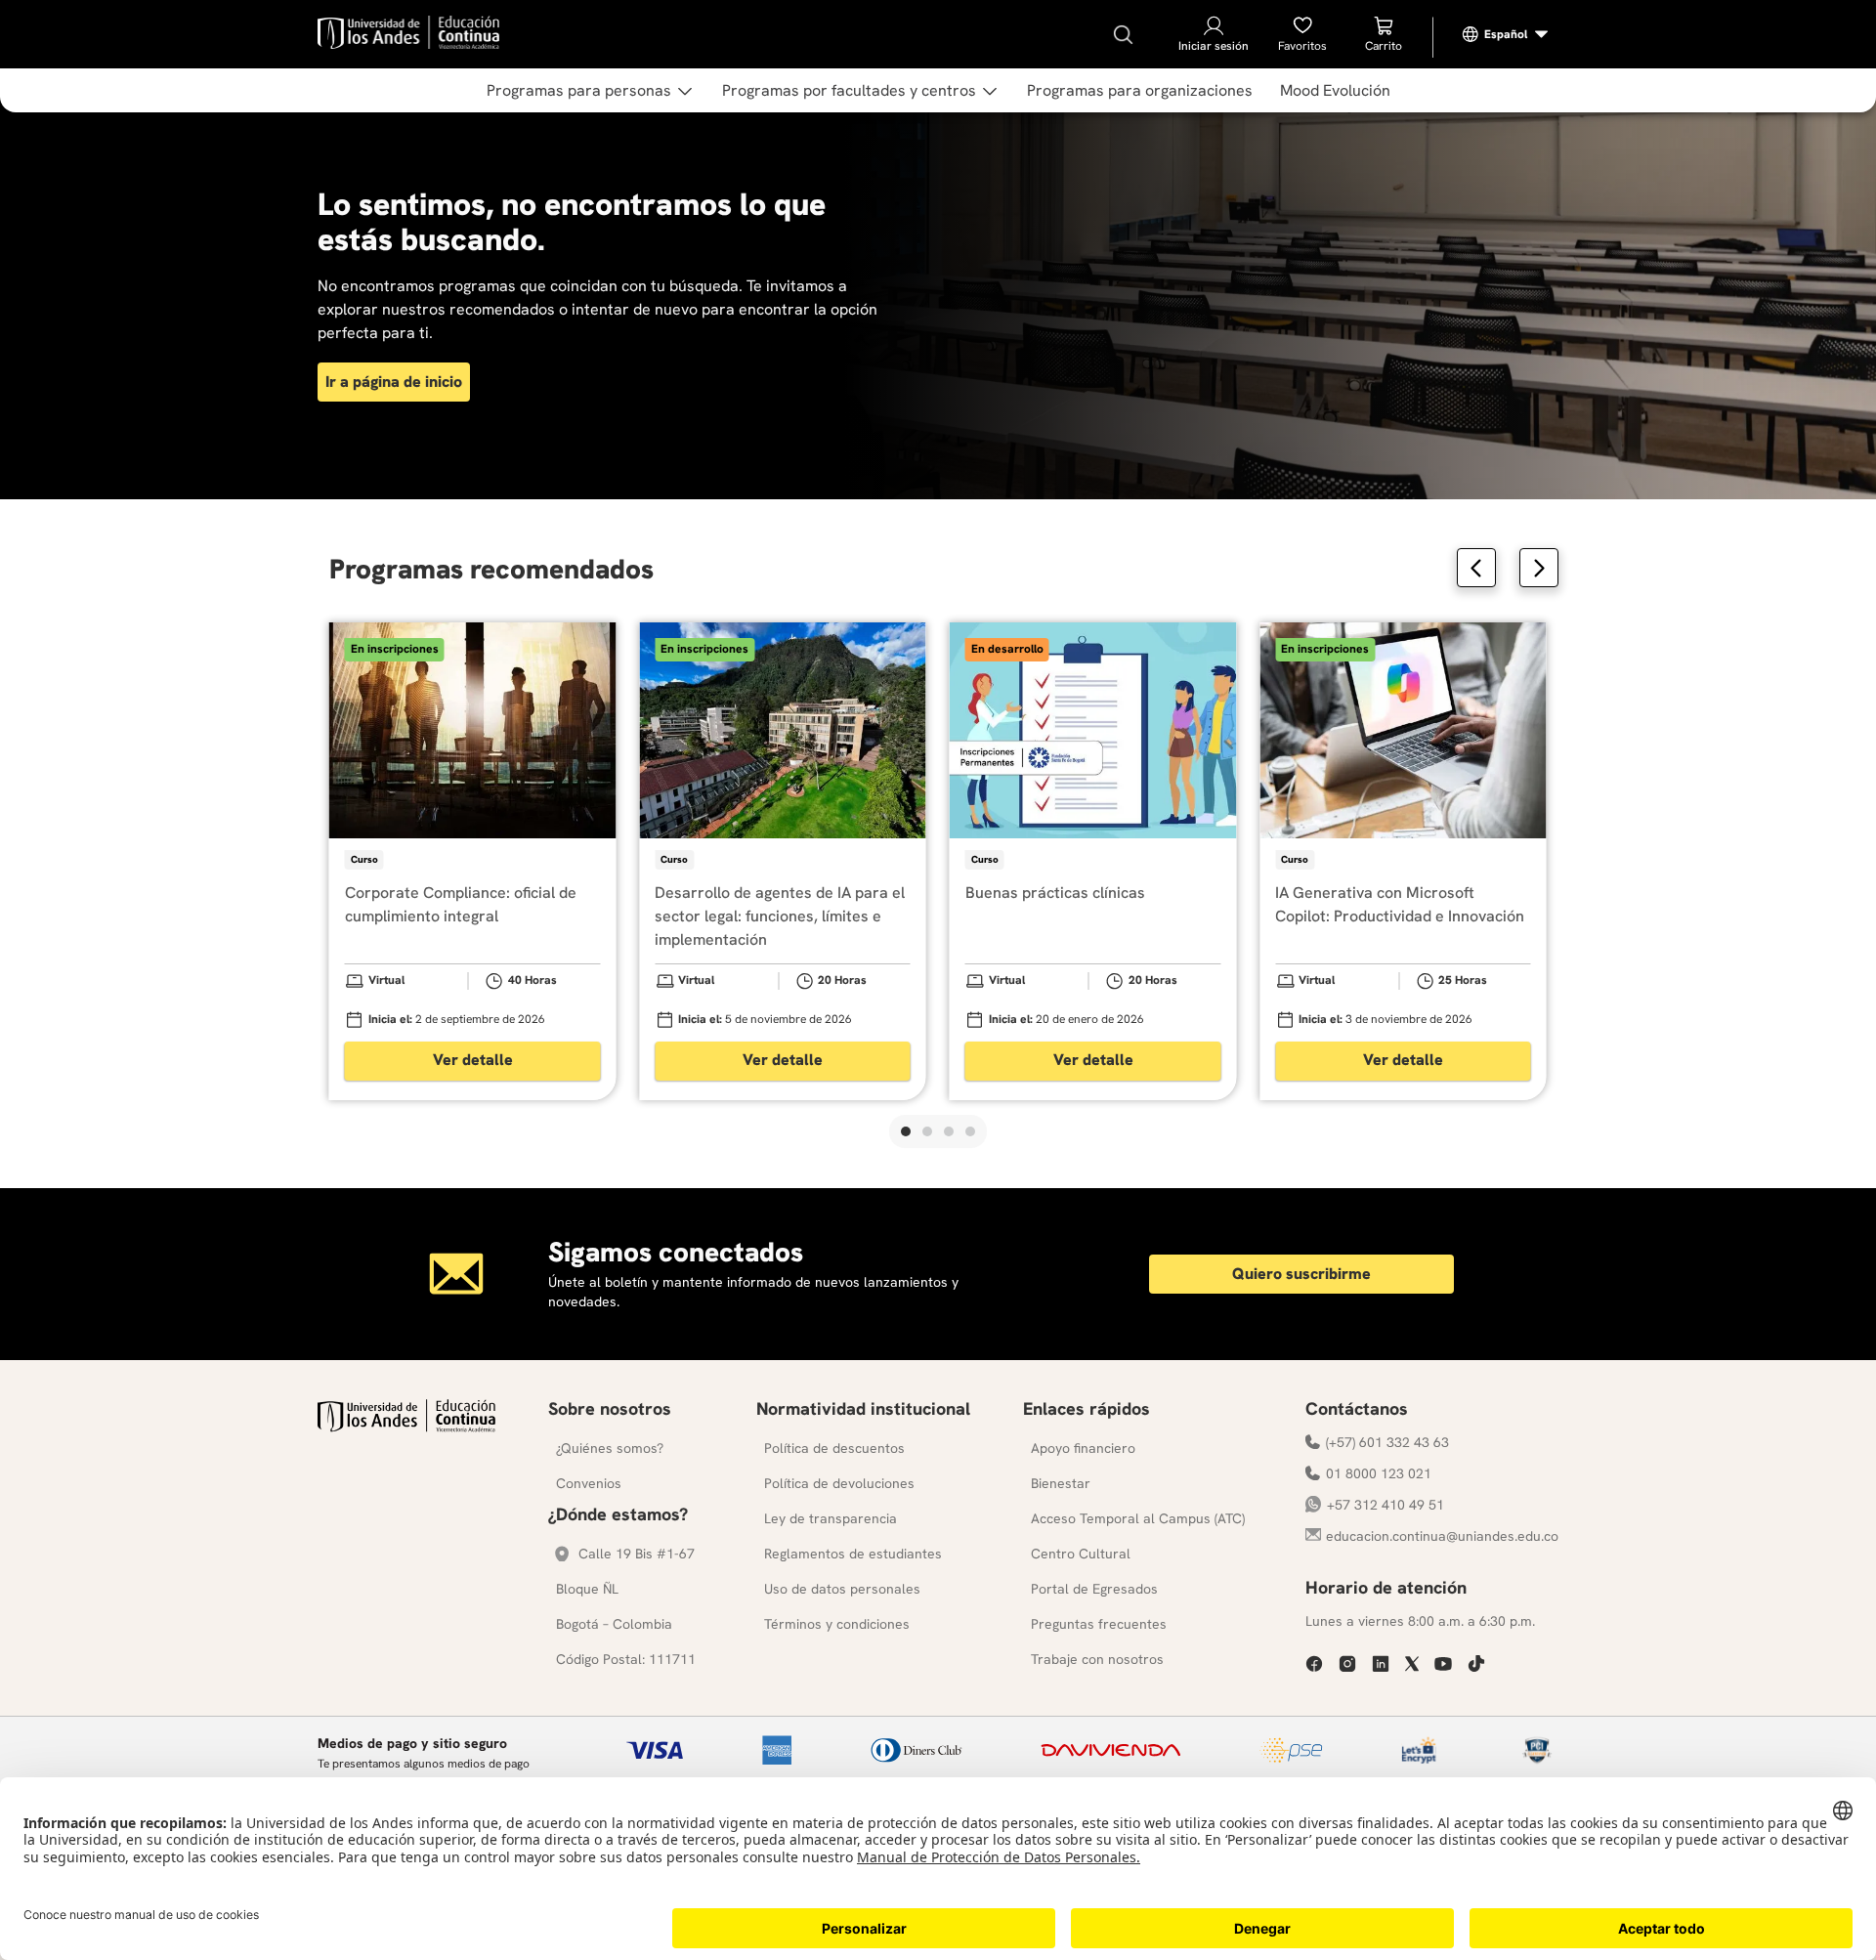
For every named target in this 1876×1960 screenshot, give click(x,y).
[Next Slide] (1539, 568)
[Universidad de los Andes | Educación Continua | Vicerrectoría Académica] (406, 1427)
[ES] (1506, 34)
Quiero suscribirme (1301, 1274)
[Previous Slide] (1476, 568)
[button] (906, 1131)
